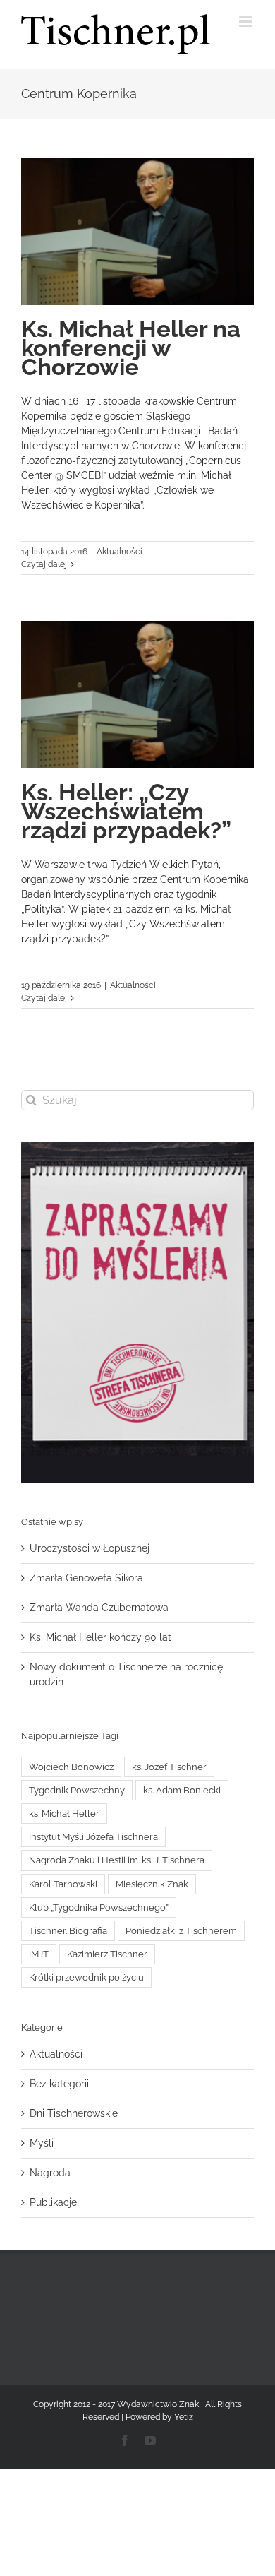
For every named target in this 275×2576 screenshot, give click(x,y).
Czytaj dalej (44, 564)
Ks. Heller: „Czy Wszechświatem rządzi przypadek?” (126, 811)
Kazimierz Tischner (107, 1954)
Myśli (42, 2143)
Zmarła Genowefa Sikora (86, 1578)
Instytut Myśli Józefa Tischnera (93, 1837)
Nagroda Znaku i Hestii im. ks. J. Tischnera (117, 1860)
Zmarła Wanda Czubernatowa (99, 1608)
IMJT (39, 1954)
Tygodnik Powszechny (77, 1790)
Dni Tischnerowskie (74, 2113)
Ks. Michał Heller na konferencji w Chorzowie (131, 348)
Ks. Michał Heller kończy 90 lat (100, 1637)
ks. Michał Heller (64, 1814)
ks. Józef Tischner (169, 1767)
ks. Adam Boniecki (182, 1790)
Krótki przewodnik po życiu (86, 1977)
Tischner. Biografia (68, 1931)
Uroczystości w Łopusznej (90, 1548)
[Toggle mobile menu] (246, 22)
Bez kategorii (59, 2084)
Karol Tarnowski (63, 1884)
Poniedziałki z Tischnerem (181, 1931)
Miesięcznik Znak (152, 1884)
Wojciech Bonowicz (71, 1767)
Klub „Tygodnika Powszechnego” (99, 1907)
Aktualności (120, 552)
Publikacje (53, 2202)
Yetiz (184, 2417)
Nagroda (50, 2173)
